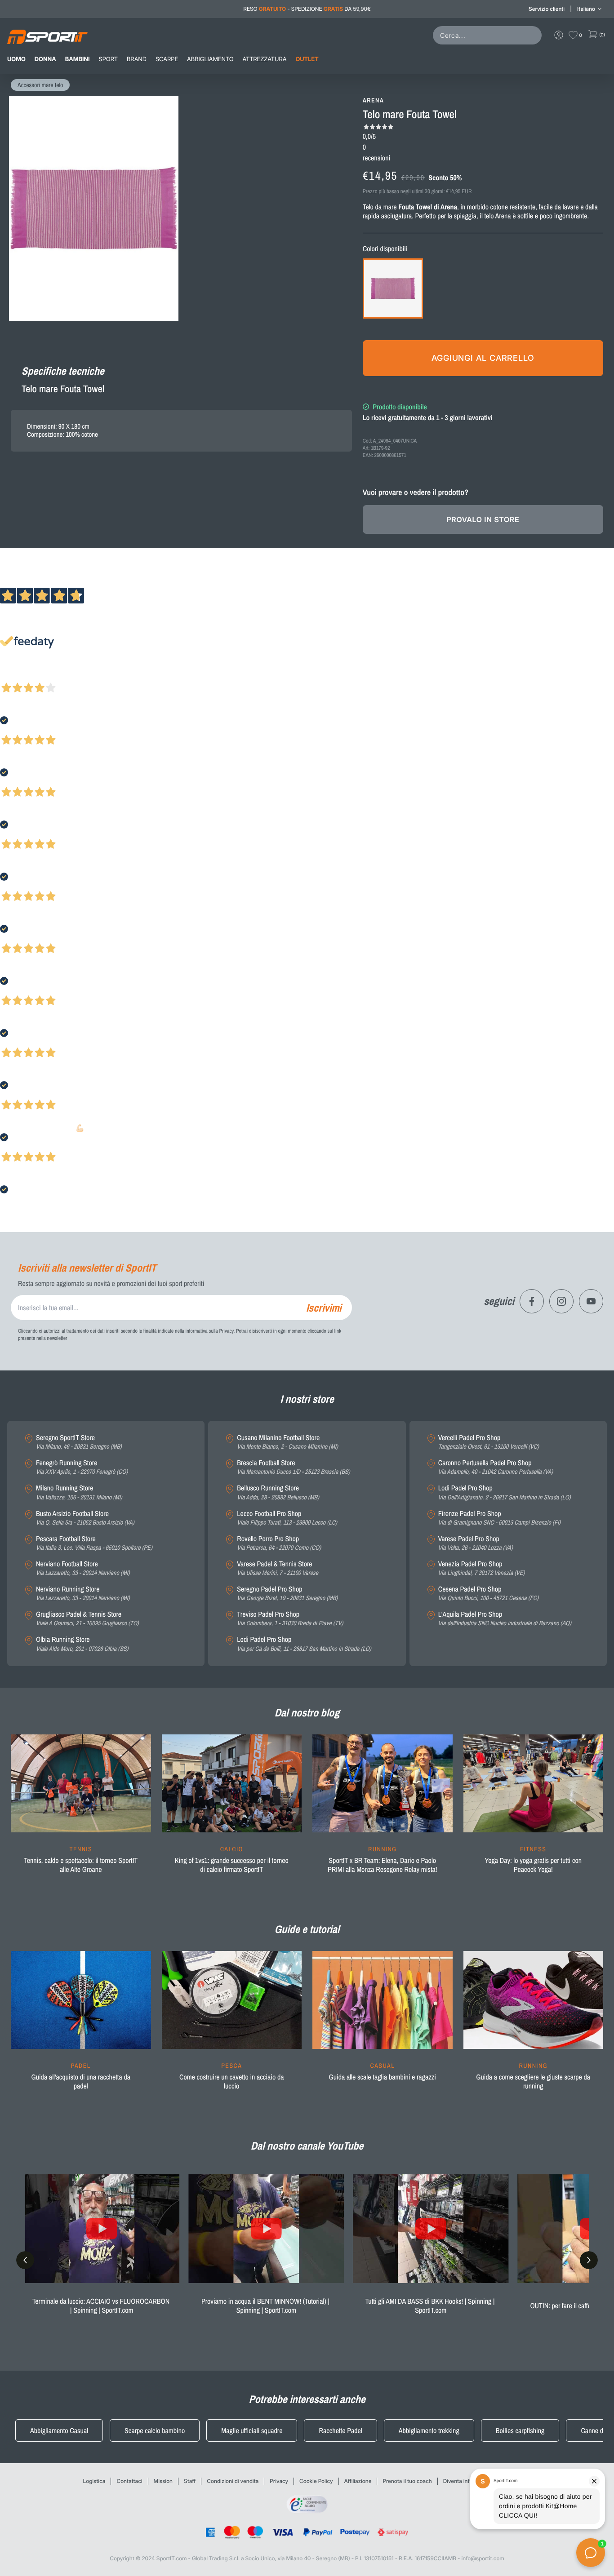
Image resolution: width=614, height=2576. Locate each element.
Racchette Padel (340, 2430)
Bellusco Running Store (278, 1492)
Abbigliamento (210, 59)
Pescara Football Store (94, 1543)
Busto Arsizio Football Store (85, 1518)
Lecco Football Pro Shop (287, 1518)
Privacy (279, 2481)
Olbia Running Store (82, 1644)
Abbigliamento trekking (429, 2430)
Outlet (307, 59)
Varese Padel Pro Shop (476, 1543)
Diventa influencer (466, 2481)
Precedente (15, 676)
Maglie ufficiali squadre (252, 2430)
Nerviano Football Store (83, 1568)
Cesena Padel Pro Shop (488, 1594)
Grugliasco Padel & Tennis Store (87, 1619)
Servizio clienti (547, 9)
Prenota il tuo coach (407, 2481)
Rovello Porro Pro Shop (279, 1543)
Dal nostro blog (307, 1713)
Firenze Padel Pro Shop (499, 1518)
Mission (163, 2481)
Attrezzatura (265, 59)
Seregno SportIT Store (79, 1442)
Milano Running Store (79, 1492)
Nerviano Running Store (83, 1594)
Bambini (78, 59)
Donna (45, 59)
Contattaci (129, 2481)
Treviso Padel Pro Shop (290, 1619)
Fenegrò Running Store (82, 1467)
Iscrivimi (324, 1308)
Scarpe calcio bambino (155, 2430)
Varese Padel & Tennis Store (278, 1568)
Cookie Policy (316, 2481)
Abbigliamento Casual (59, 2430)
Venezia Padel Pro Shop (482, 1568)
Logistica (94, 2481)
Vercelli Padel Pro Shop (489, 1442)
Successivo (47, 676)
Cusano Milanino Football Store (287, 1442)
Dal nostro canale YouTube (307, 2146)
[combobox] (489, 35)
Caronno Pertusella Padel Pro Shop (496, 1467)
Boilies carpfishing (520, 2430)
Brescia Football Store (293, 1467)
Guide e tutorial (307, 1929)
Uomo (16, 59)
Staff (190, 2481)
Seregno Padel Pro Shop (287, 1594)
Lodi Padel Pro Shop (304, 1644)
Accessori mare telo (40, 85)
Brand (137, 59)
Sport (108, 59)
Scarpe (167, 59)
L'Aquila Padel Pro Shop (505, 1619)
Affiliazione (358, 2481)
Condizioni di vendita (233, 2481)
